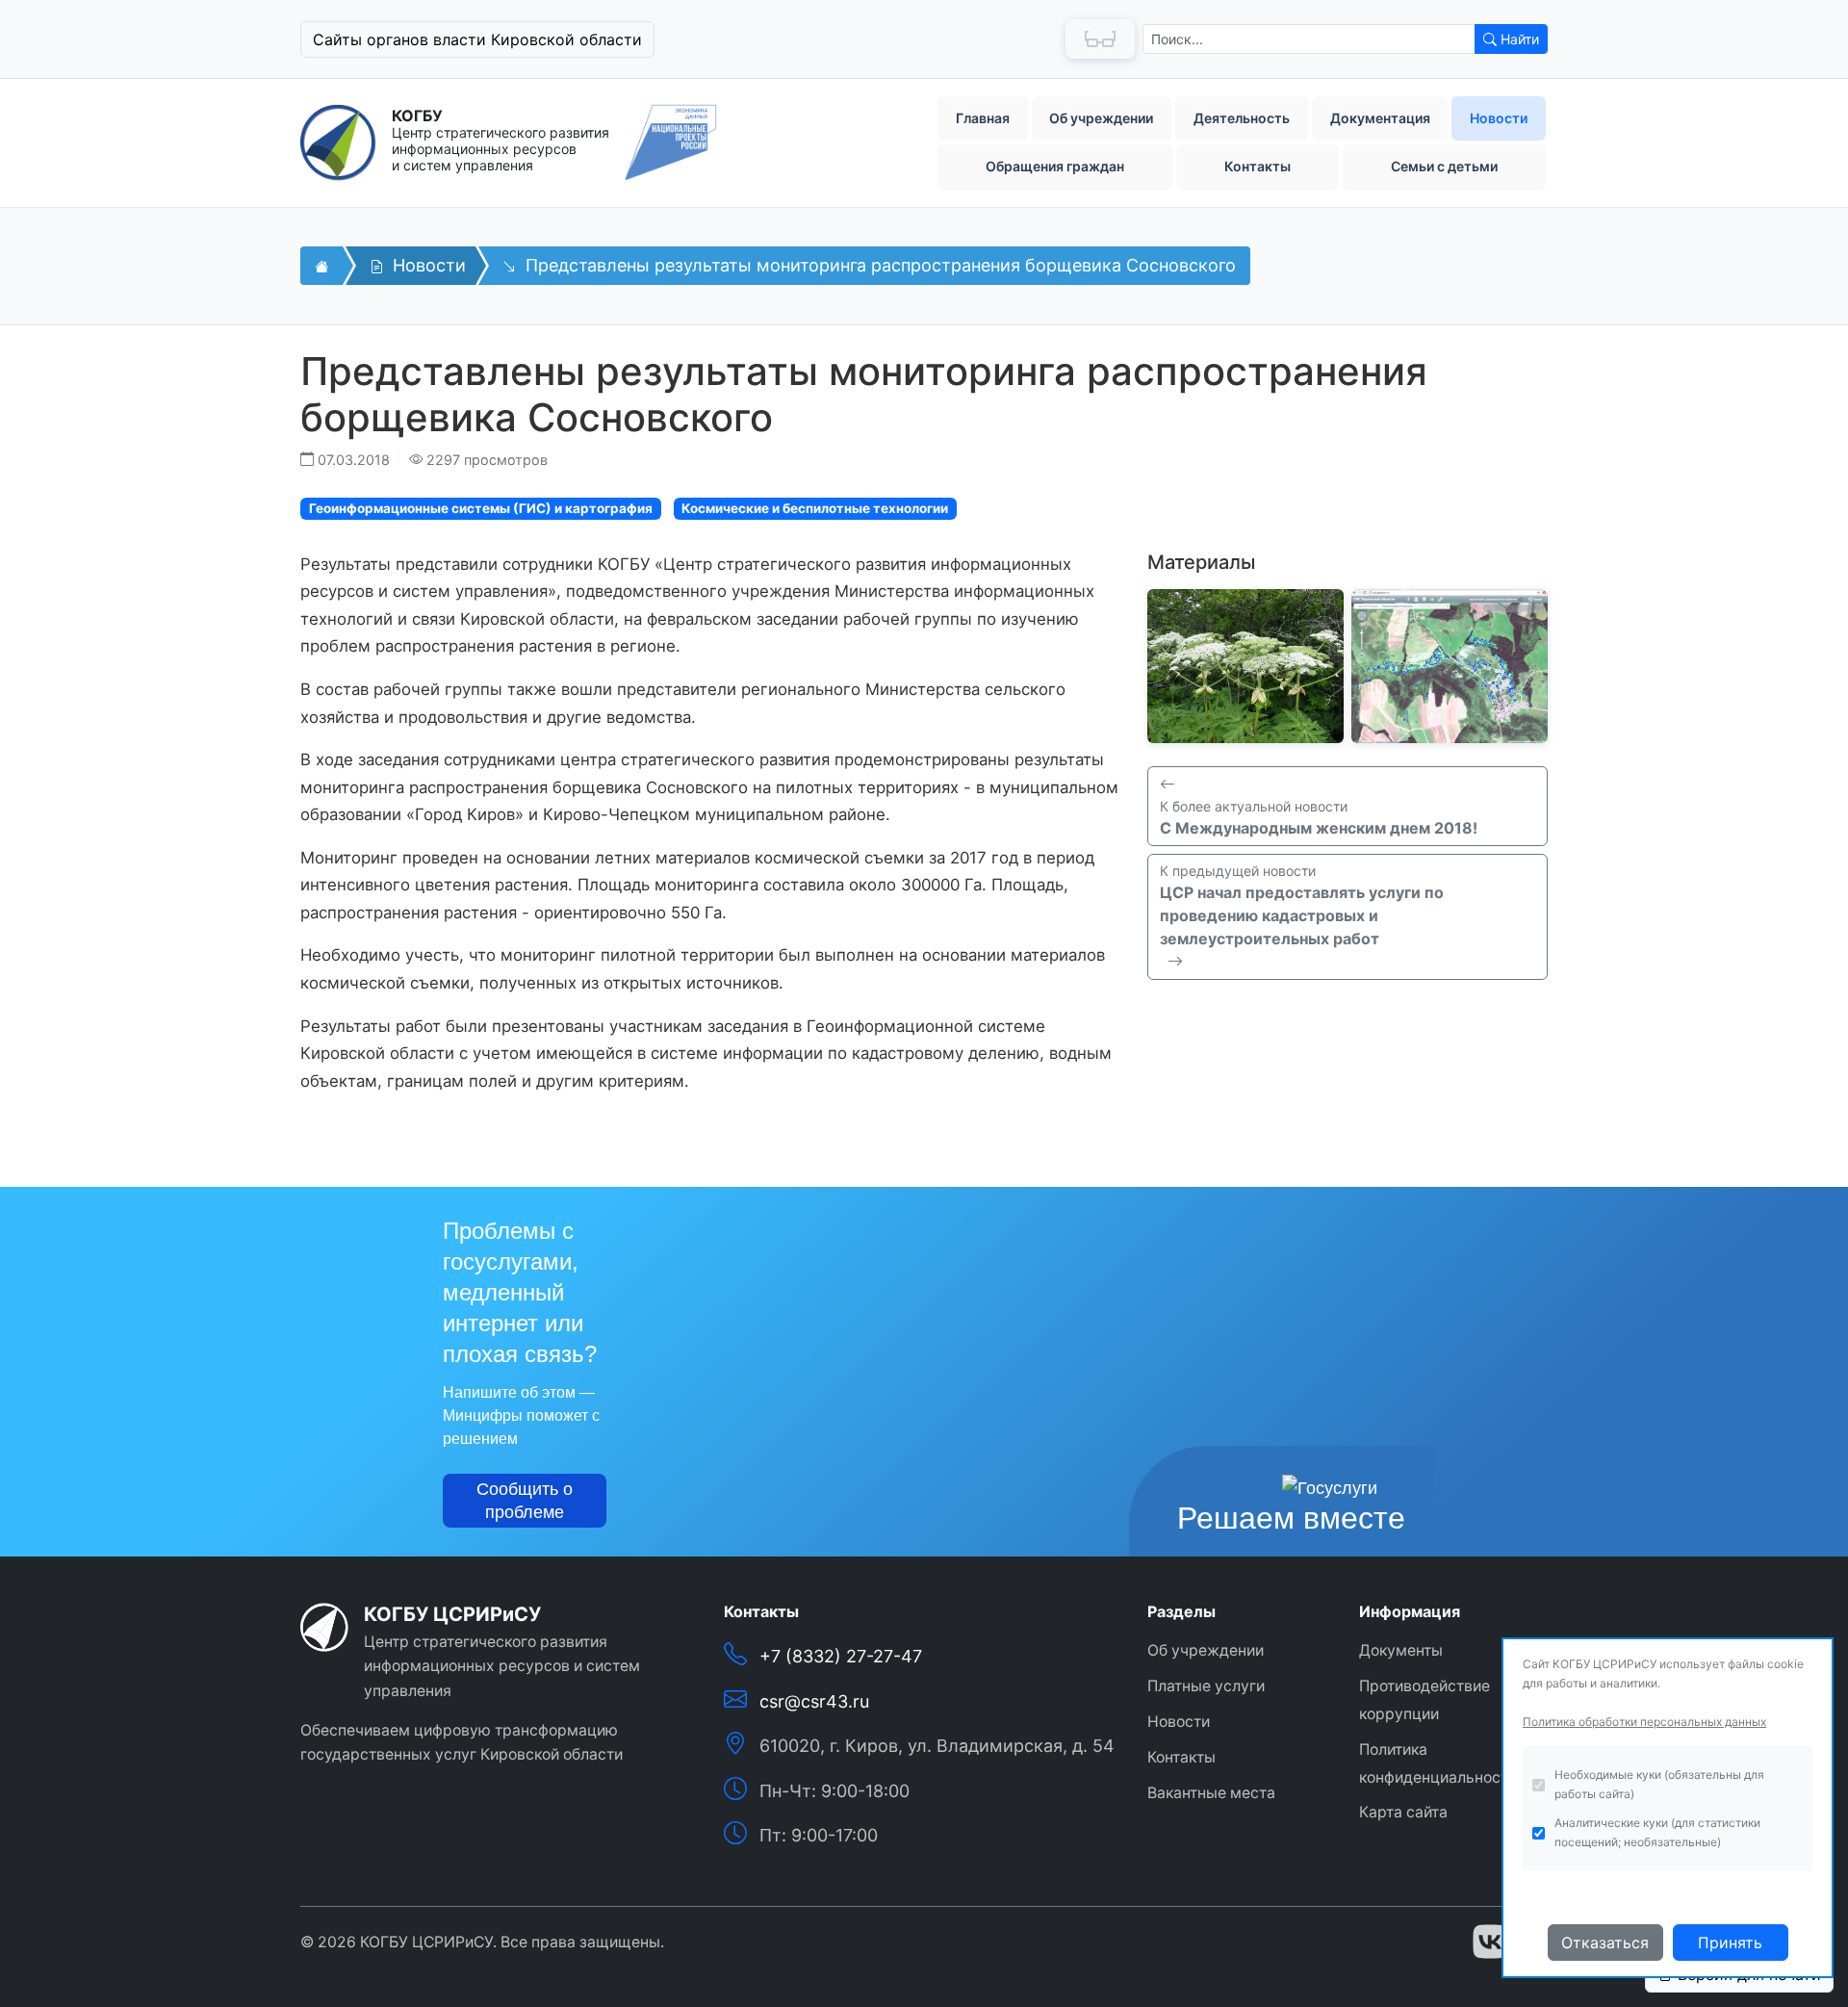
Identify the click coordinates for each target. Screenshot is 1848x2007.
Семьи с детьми (1444, 166)
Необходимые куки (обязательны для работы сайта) (1659, 1784)
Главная (983, 118)
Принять (1730, 1943)
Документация (1380, 118)
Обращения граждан (1055, 166)
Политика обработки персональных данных (1644, 1722)
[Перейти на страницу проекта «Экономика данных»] (671, 142)
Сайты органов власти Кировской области (477, 39)
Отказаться (1605, 1943)
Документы (1401, 1650)
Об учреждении (1101, 118)
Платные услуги (1206, 1686)
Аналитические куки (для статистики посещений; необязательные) (1657, 1832)
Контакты (1258, 166)
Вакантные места (1211, 1793)
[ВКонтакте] (1490, 1942)
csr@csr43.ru (814, 1701)
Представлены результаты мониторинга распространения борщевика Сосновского (878, 265)
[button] (606, 39)
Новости (1499, 118)
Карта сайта (1403, 1812)
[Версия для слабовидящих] (1100, 39)
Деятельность (1242, 118)
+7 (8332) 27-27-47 (841, 1656)
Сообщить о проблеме (525, 1501)
